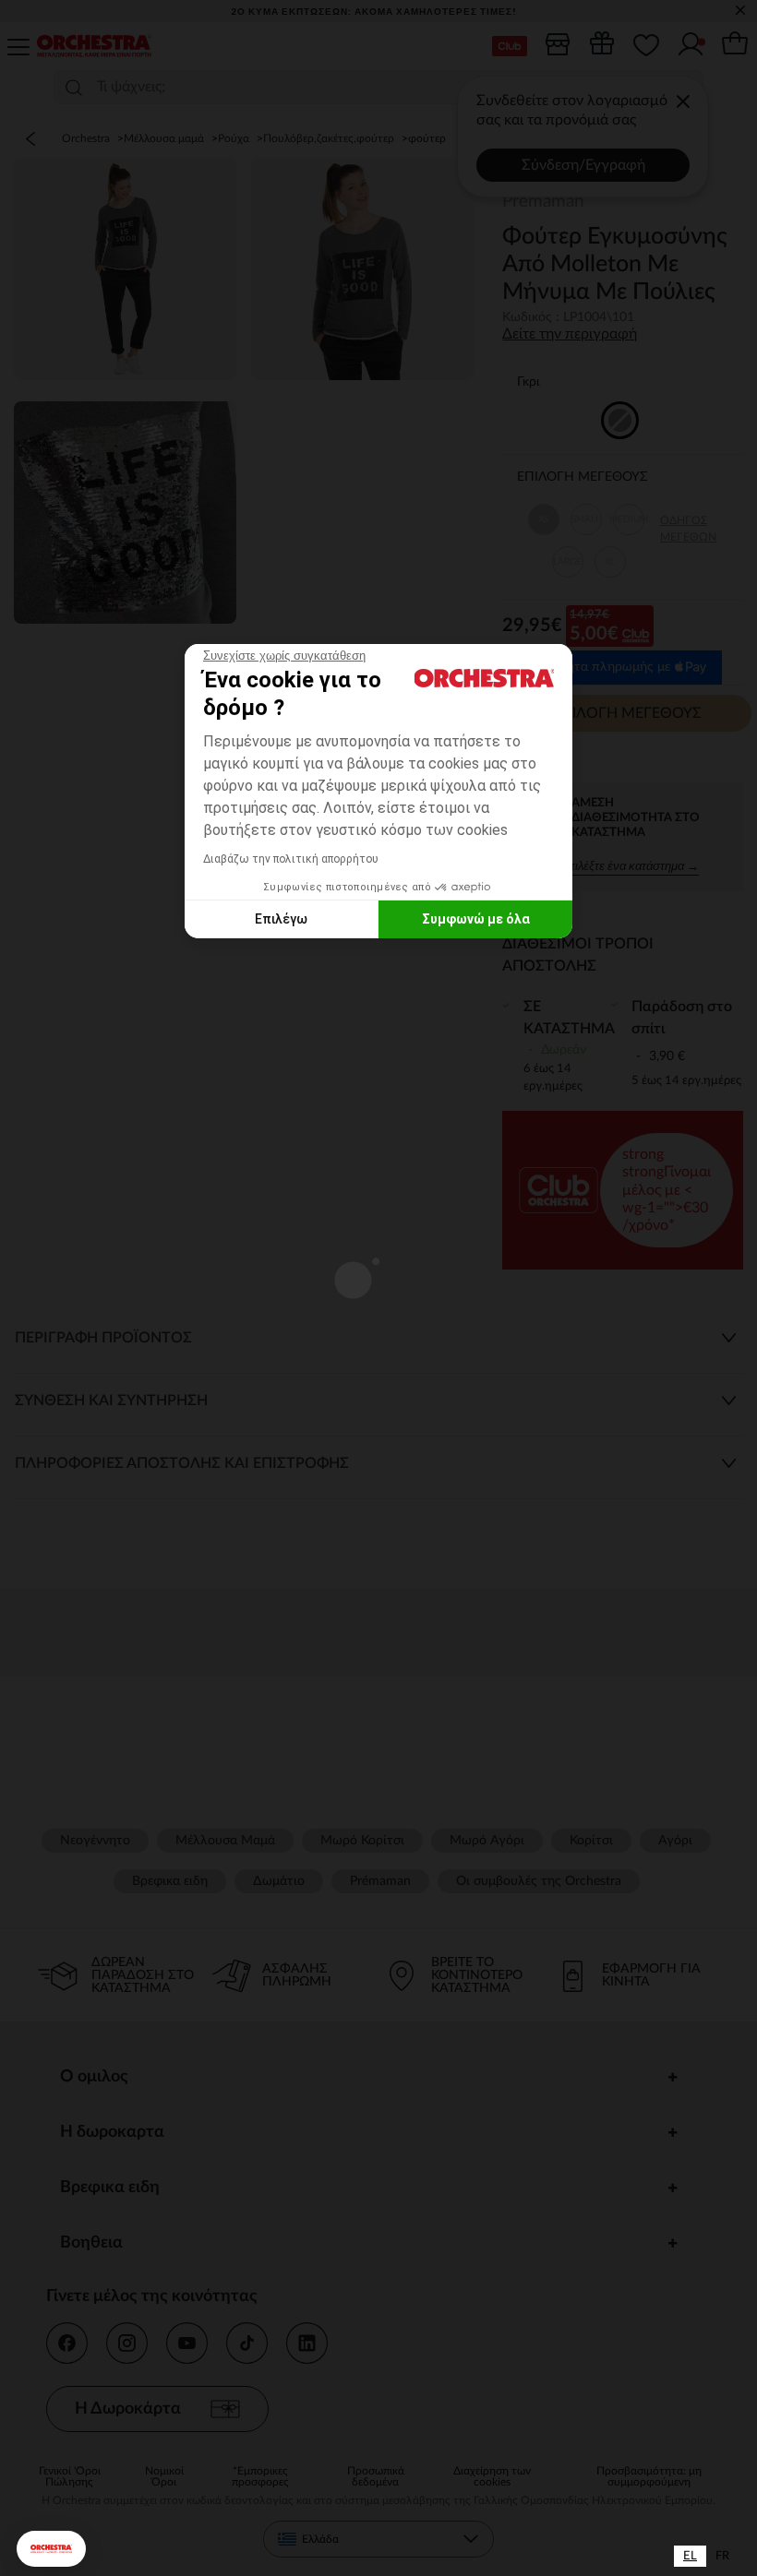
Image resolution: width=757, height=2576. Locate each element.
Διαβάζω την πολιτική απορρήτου (291, 859)
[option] (722, 2556)
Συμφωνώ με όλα (476, 919)
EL (690, 2556)
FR (722, 2556)
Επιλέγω (281, 919)
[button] (51, 2549)
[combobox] (690, 2556)
